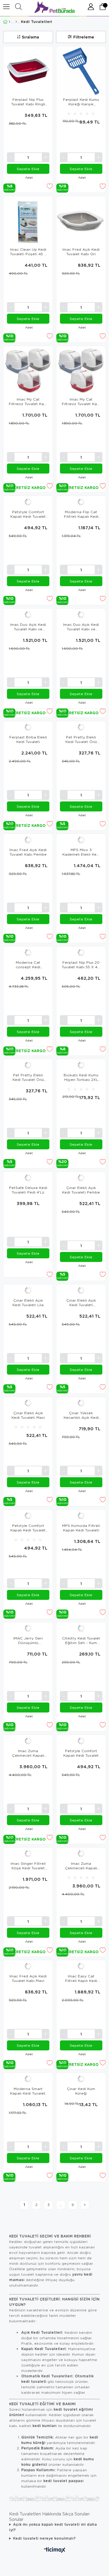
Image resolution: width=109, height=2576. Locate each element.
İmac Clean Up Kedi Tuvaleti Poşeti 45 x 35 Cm (28, 252)
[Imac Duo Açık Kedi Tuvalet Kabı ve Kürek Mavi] (81, 615)
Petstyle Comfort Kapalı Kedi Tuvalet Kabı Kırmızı (28, 1528)
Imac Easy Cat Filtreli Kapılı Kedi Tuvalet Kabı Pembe (81, 1978)
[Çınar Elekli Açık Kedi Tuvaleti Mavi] (28, 1403)
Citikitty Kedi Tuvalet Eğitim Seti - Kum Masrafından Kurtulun (81, 1640)
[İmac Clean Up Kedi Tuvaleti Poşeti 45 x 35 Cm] (28, 221)
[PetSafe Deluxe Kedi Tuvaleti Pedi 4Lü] (28, 1178)
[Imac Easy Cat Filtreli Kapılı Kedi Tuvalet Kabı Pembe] (81, 1966)
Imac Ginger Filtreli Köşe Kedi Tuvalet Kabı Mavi (28, 1866)
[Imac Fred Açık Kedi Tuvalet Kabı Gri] (81, 221)
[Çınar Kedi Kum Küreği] (81, 2079)
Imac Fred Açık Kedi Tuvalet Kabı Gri (81, 252)
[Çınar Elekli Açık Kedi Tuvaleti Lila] (28, 1290)
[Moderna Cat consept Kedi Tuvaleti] (28, 953)
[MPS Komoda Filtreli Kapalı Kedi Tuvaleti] (81, 1516)
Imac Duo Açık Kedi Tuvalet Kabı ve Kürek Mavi (81, 627)
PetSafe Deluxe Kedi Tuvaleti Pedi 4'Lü (28, 1190)
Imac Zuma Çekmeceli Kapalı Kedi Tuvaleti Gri (28, 1753)
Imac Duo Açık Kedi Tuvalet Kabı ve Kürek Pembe (28, 627)
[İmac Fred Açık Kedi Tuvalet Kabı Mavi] (28, 1966)
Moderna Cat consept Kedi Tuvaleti (28, 965)
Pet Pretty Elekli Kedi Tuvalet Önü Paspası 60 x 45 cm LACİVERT (28, 1077)
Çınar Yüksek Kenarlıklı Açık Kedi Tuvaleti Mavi (81, 1415)
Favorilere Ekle (50, 186)
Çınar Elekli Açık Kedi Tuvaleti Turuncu (81, 1303)
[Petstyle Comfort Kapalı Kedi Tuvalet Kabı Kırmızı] (28, 1516)
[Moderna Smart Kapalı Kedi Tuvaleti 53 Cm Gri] (28, 2079)
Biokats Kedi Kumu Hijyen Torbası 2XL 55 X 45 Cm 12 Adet (81, 1077)
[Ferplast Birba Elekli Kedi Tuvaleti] (28, 727)
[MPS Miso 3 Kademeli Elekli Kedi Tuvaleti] (81, 840)
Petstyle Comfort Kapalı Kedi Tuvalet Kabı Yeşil (81, 1753)
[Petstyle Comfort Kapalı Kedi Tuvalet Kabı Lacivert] (28, 502)
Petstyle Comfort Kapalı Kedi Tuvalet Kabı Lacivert (28, 514)
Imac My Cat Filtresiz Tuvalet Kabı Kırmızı (81, 401)
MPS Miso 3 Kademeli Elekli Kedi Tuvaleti (81, 852)
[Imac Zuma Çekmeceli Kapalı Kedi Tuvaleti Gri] (28, 1741)
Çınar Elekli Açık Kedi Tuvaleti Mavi (28, 1415)
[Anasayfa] (10, 22)
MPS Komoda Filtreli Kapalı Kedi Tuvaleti (81, 1528)
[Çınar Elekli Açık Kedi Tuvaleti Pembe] (81, 1178)
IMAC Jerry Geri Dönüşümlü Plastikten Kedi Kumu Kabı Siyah (28, 1640)
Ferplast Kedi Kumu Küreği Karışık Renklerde (81, 102)
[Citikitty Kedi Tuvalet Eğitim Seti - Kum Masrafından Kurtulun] (81, 1628)
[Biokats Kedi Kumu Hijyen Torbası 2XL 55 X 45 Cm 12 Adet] (81, 1065)
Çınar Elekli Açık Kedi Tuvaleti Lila (28, 1303)
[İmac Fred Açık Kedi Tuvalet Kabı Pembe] (28, 840)
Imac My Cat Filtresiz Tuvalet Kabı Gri (28, 401)
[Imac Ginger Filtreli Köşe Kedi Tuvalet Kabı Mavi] (28, 1854)
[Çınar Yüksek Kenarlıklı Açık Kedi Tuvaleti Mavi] (81, 1403)
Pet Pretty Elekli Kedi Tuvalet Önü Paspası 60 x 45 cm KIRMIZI (81, 739)
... (61, 2205)
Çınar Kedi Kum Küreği (81, 2091)
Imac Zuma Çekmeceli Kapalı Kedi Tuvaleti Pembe (81, 1866)
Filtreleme (84, 37)
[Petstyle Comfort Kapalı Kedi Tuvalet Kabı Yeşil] (81, 1741)
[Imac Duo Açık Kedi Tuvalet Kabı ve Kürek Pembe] (28, 615)
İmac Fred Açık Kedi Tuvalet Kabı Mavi (28, 1978)
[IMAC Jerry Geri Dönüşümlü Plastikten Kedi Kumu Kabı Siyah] (28, 1628)
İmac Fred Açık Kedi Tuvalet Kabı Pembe (28, 852)
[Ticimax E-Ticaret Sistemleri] (55, 2550)
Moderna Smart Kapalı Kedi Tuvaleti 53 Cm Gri (28, 2091)
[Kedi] (16, 22)
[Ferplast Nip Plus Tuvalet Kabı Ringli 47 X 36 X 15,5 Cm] (28, 71)
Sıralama (30, 37)
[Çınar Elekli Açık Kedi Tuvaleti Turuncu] (81, 1290)
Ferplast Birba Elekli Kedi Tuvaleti (28, 739)
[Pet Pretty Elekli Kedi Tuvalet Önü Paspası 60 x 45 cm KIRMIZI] (81, 727)
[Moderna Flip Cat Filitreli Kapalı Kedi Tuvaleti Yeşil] (81, 502)
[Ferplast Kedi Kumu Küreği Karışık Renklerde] (81, 71)
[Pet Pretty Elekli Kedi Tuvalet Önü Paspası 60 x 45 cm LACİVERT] (28, 1065)
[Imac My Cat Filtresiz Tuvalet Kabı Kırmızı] (81, 371)
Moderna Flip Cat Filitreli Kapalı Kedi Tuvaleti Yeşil (81, 514)
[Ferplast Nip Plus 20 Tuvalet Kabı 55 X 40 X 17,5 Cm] (81, 953)
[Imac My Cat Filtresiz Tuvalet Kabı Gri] (28, 371)
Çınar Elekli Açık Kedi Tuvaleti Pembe (81, 1190)
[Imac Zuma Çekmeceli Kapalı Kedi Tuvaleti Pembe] (81, 1854)
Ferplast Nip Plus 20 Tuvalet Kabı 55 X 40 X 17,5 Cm (81, 965)
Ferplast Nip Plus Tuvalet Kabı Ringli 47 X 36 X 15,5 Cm (28, 102)
